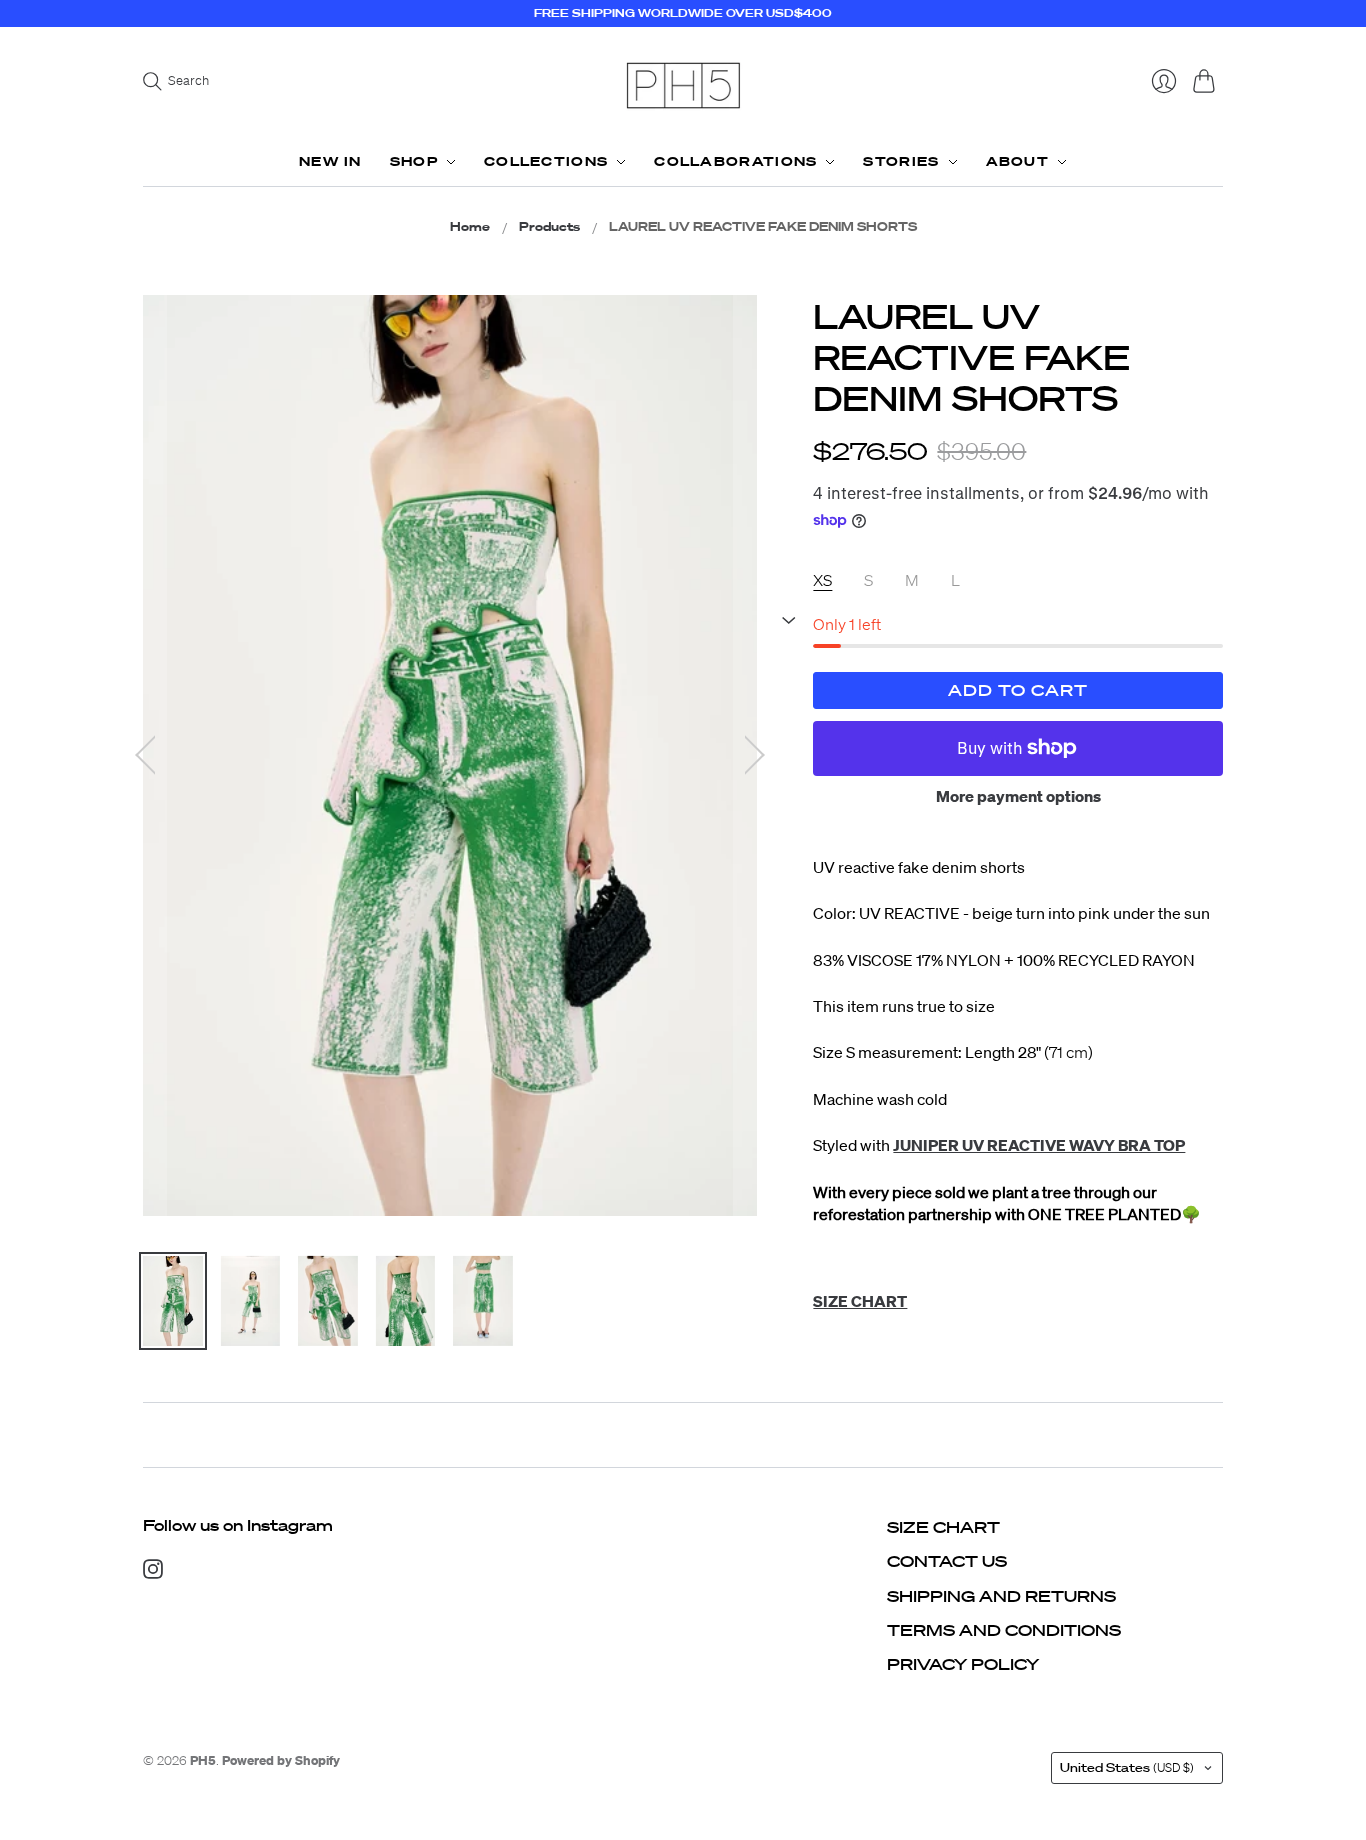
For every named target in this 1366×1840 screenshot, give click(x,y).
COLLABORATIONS (735, 161)
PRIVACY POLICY (963, 1664)
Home (470, 227)
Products (549, 227)
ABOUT (1018, 161)
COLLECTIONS (546, 161)
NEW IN (330, 161)
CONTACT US (947, 1561)
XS (822, 580)
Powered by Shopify (281, 1760)
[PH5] (683, 85)
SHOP (414, 161)
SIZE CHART (943, 1527)
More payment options (1018, 796)
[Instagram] (153, 1573)
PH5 (203, 1760)
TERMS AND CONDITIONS (1004, 1630)
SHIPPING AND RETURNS (1001, 1596)
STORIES (901, 161)
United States (1127, 1767)
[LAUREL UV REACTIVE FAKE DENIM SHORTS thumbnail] (173, 1301)
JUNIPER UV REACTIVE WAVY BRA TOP (1039, 1145)
